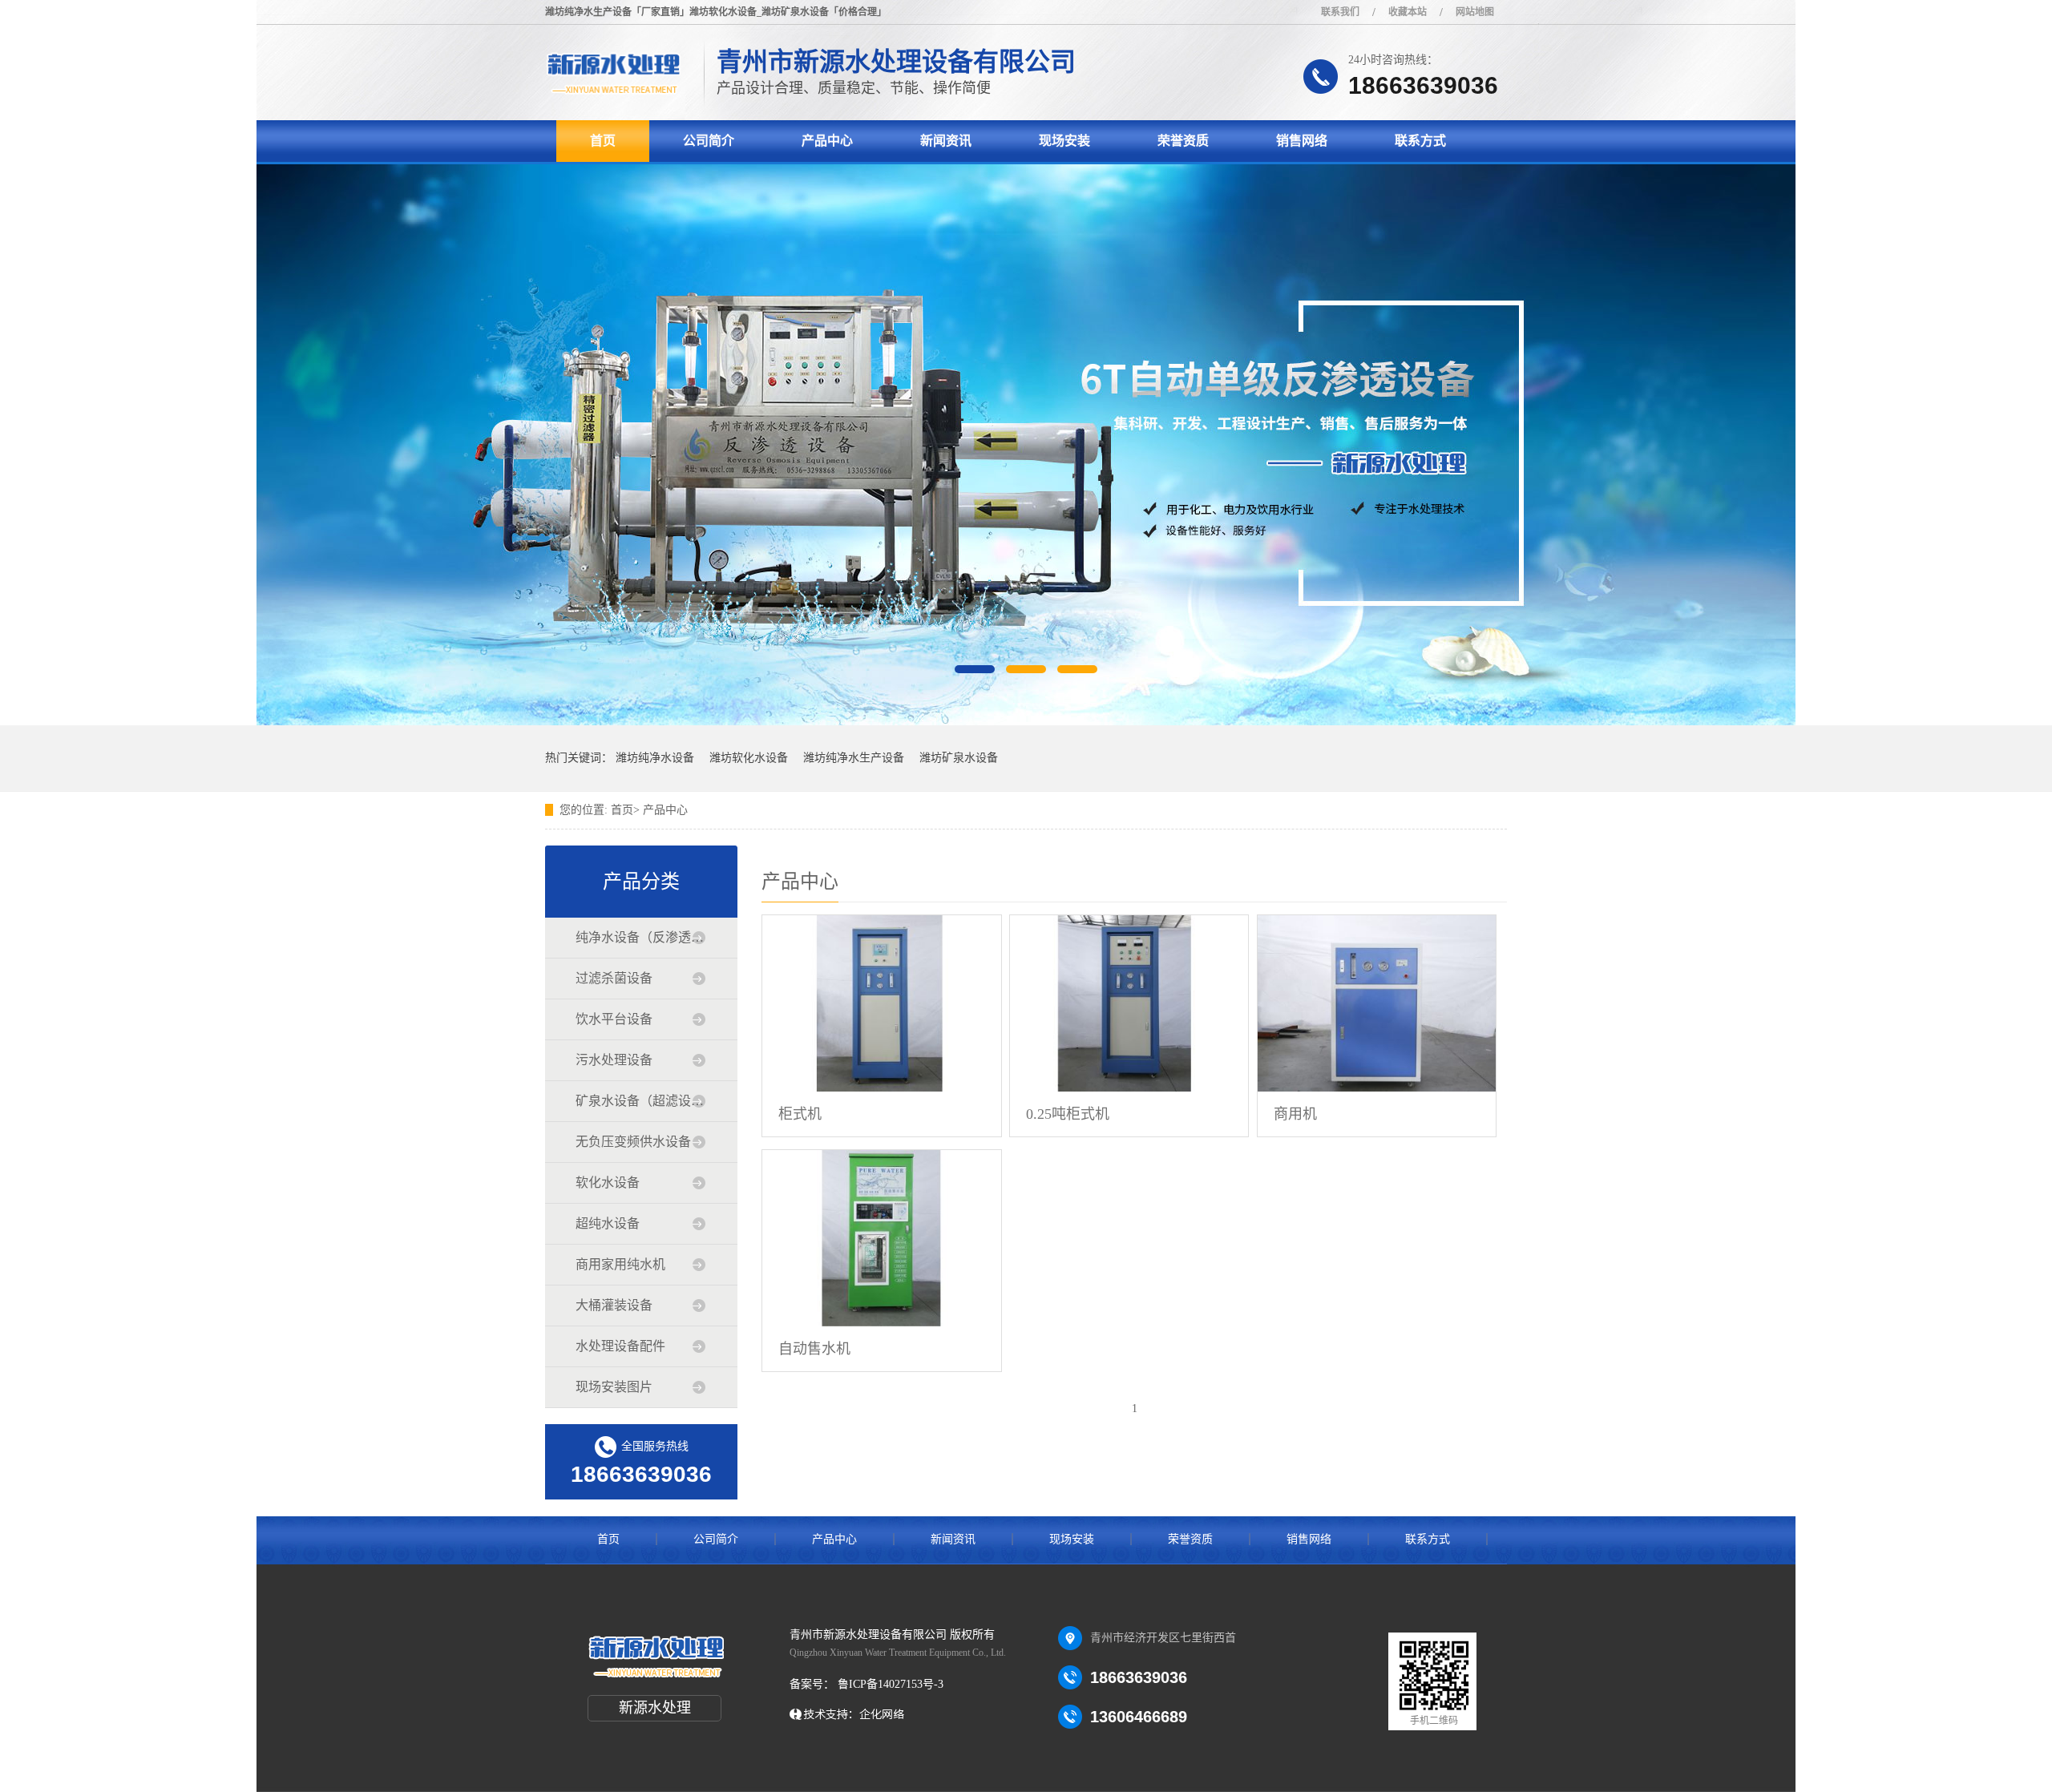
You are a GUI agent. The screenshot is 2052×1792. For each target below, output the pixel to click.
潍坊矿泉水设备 (959, 758)
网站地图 (1475, 12)
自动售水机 (814, 1349)
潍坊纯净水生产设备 (854, 758)
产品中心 (827, 141)
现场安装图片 (614, 1387)
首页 (603, 141)
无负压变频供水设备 (633, 1142)
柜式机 (800, 1114)
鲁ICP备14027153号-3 (889, 1684)
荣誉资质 (1183, 141)
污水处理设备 (614, 1060)
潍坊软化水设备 (749, 758)
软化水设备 (608, 1183)
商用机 (1295, 1114)
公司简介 (709, 141)
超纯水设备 (608, 1223)
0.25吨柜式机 (1068, 1114)
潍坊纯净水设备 (655, 758)
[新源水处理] (613, 93)
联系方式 (1420, 141)
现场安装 (1064, 141)
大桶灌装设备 (614, 1305)
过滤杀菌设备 (614, 978)
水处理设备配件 (620, 1346)
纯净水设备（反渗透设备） (640, 937)
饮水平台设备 (614, 1019)
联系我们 (1340, 12)
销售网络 (1302, 141)
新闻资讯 (946, 141)
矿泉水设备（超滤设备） (640, 1101)
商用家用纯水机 (620, 1264)
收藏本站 (1408, 12)
